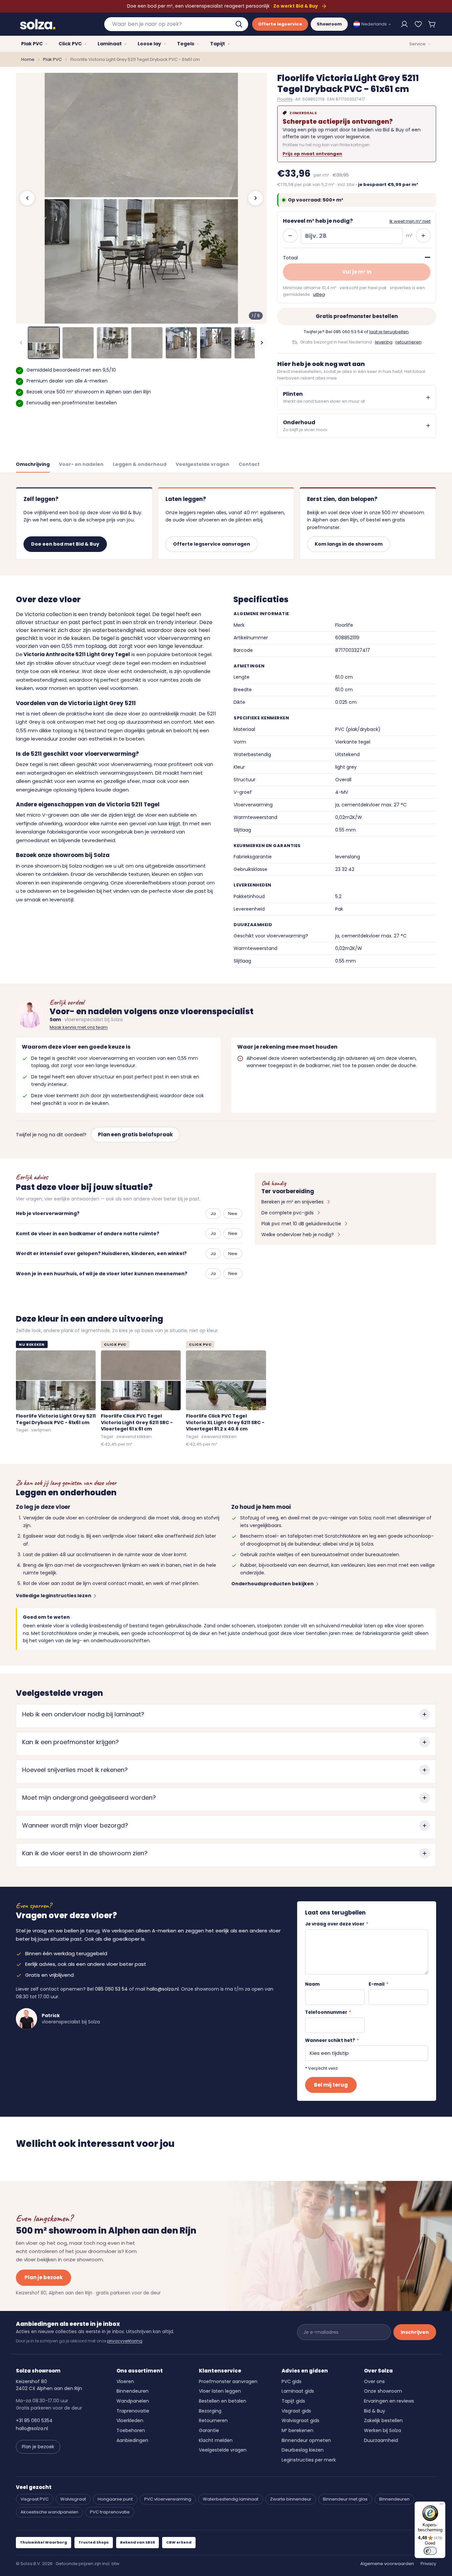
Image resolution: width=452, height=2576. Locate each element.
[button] (432, 24)
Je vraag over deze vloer (337, 1924)
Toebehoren (131, 2430)
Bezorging (210, 2411)
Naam (312, 1984)
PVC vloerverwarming (168, 2499)
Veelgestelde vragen (203, 464)
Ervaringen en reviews (389, 2401)
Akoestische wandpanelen (49, 2512)
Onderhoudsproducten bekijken (272, 1584)
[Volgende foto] (255, 198)
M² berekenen (297, 2430)
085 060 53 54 (348, 332)
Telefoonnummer (328, 2012)
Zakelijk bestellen (383, 2420)
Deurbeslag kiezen (303, 2450)
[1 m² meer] (423, 236)
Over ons (374, 2381)
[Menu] (441, 2506)
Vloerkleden (130, 2420)
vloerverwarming (131, 764)
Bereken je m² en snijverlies (293, 1202)
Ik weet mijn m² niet (410, 221)
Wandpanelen (133, 2401)
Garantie (209, 2430)
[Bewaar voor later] (418, 24)
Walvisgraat (73, 2499)
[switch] (430, 2551)
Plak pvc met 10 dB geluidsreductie (301, 1224)
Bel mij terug (331, 2085)
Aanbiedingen (132, 2440)
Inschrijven (415, 2332)
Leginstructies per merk (309, 2460)
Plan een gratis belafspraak (135, 1134)
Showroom (329, 24)
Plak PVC (52, 59)
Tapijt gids (293, 2401)
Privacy (428, 2564)
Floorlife (285, 99)
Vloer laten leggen (220, 2391)
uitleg (319, 294)
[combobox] (176, 24)
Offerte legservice (280, 24)
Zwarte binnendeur (291, 2499)
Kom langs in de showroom (349, 544)
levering (384, 342)
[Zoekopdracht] (240, 24)
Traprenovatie (133, 2411)
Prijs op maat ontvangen (312, 154)
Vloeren (125, 2381)
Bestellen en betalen (223, 2401)
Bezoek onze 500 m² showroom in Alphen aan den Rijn (89, 392)
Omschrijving (33, 464)
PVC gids (292, 2381)
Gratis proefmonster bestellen (357, 316)
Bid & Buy (375, 2411)
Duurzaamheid (381, 2440)
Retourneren (213, 2420)
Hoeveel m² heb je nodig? (318, 221)
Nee (233, 1214)
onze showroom (41, 866)
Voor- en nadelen (81, 464)
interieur (69, 671)
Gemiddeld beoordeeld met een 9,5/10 (71, 370)
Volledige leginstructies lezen (54, 1596)
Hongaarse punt (115, 2499)
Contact (249, 464)
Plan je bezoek (44, 2277)
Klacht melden (216, 2440)
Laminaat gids (298, 2391)
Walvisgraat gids (300, 2420)
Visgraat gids (296, 2411)
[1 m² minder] (290, 236)
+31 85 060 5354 (34, 2420)
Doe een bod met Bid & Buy (65, 544)
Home (28, 59)
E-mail (379, 1984)
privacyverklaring (125, 2341)
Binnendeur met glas (345, 2499)
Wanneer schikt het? (332, 2040)
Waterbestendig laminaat (231, 2499)
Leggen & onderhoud (140, 464)
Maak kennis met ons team (79, 1027)
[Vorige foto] (27, 198)
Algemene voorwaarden (387, 2564)
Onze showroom (383, 2391)
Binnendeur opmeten (306, 2440)
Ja (213, 1214)
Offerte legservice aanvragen (212, 544)
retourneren (408, 342)
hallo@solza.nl (163, 1989)
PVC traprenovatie (110, 2512)
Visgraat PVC (35, 2499)
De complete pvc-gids (288, 1213)
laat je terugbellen (389, 332)
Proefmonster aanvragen (228, 2381)
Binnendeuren (133, 2391)
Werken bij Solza (383, 2430)
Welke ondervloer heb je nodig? (298, 1235)
